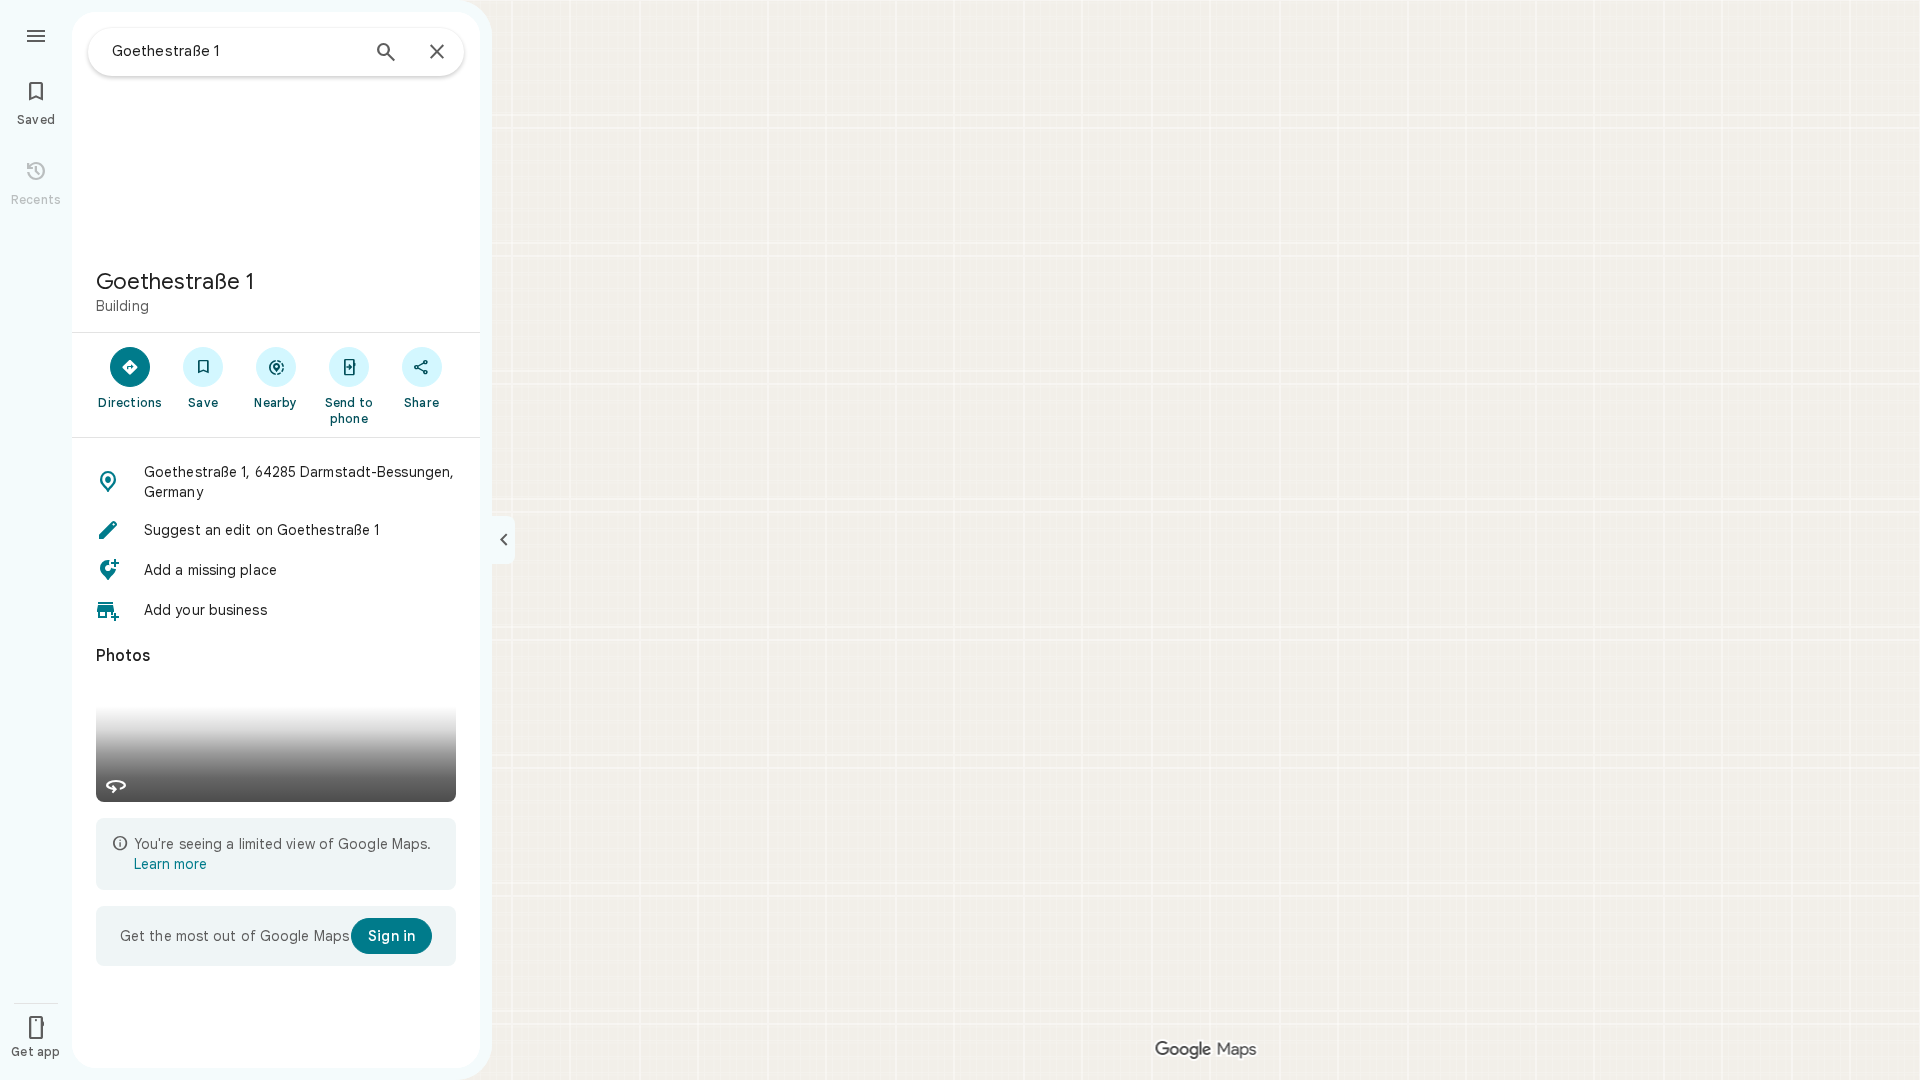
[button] (276, 482)
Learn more (170, 864)
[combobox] (235, 51)
